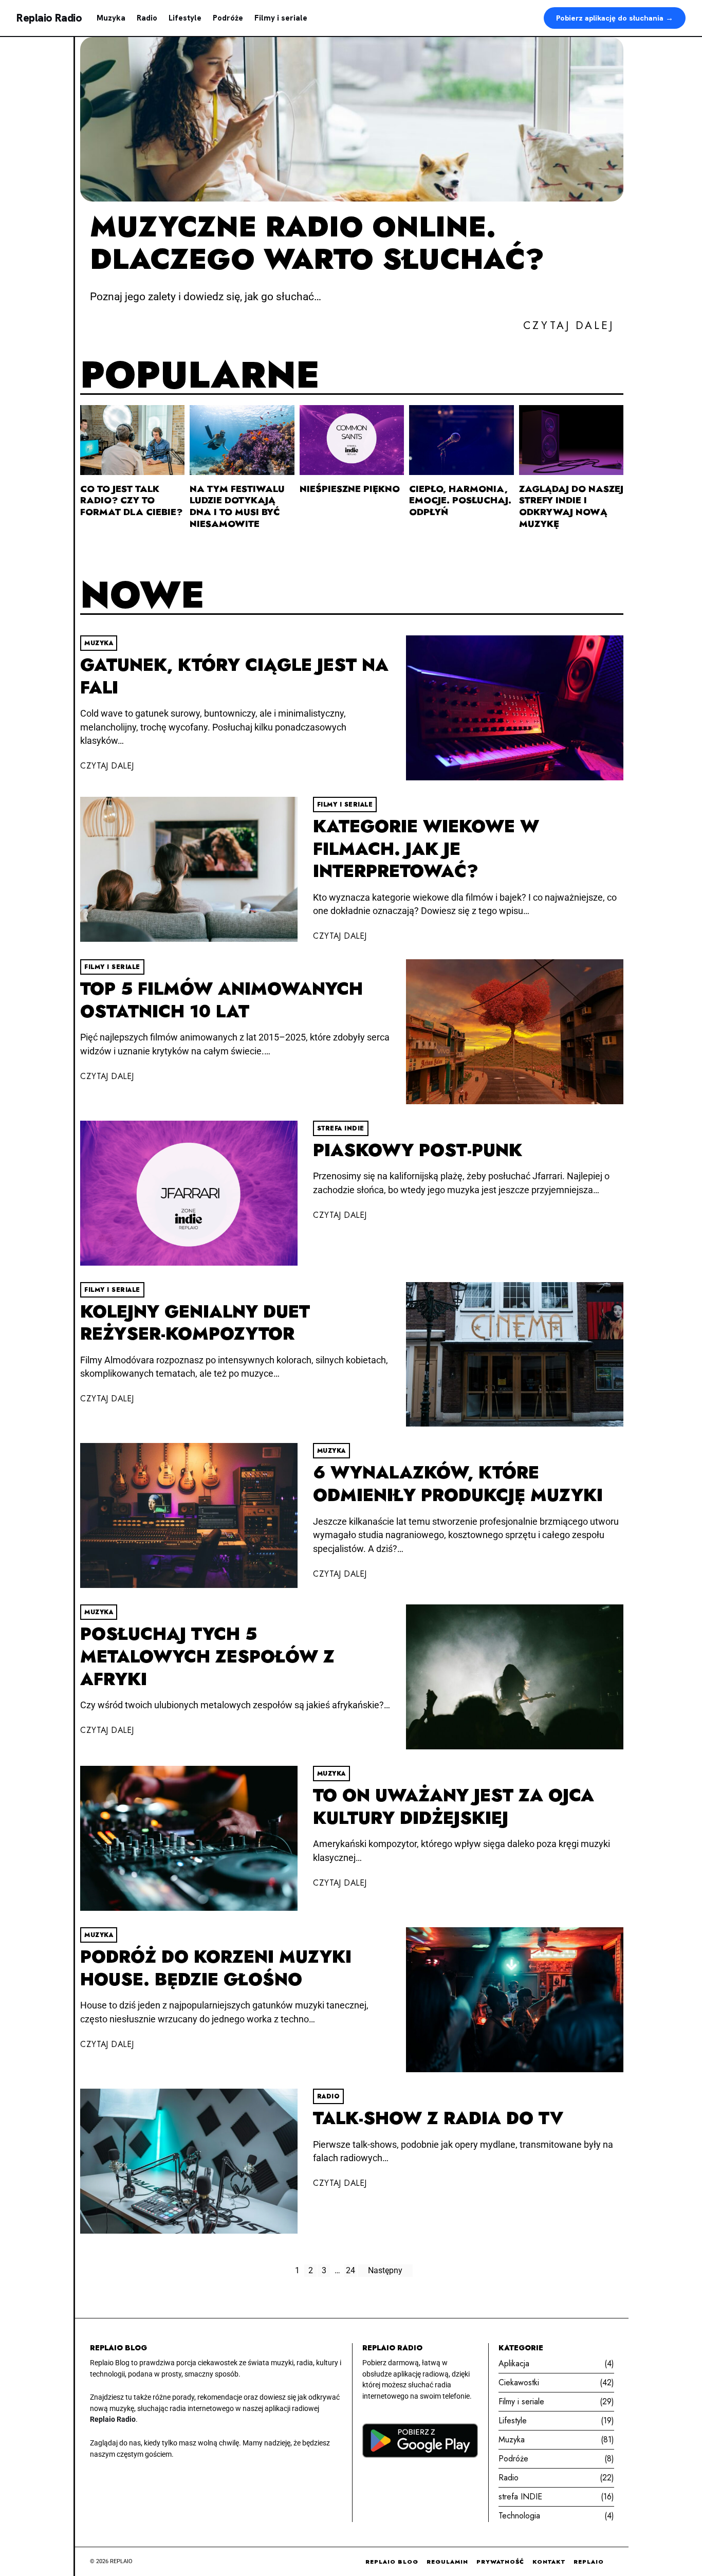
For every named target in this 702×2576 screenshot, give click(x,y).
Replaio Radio (49, 18)
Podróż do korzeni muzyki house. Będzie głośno (216, 1968)
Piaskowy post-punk (418, 1150)
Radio (147, 18)
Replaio (589, 2562)
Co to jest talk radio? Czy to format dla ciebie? (131, 501)
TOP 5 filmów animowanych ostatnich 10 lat (221, 1000)
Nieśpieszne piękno (350, 489)
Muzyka (111, 18)
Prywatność (500, 2562)
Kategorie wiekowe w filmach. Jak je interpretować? (426, 849)
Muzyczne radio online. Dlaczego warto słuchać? (317, 243)
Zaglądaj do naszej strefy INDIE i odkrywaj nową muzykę (571, 507)
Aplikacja (514, 2363)
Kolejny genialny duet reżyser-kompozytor (195, 1323)
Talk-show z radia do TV (438, 2118)
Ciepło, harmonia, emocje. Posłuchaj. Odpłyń (460, 501)
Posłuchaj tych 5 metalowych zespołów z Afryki (207, 1656)
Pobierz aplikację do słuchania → (615, 18)
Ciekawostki (519, 2382)
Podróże (228, 18)
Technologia (519, 2516)
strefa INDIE (341, 1128)
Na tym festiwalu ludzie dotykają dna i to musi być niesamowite (237, 507)
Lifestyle (185, 18)
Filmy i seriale (281, 18)
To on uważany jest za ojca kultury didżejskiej (454, 1807)
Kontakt (549, 2562)
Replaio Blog (392, 2562)
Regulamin (447, 2562)
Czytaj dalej (107, 766)
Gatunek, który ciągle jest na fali (234, 676)
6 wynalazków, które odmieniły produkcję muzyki (458, 1484)
